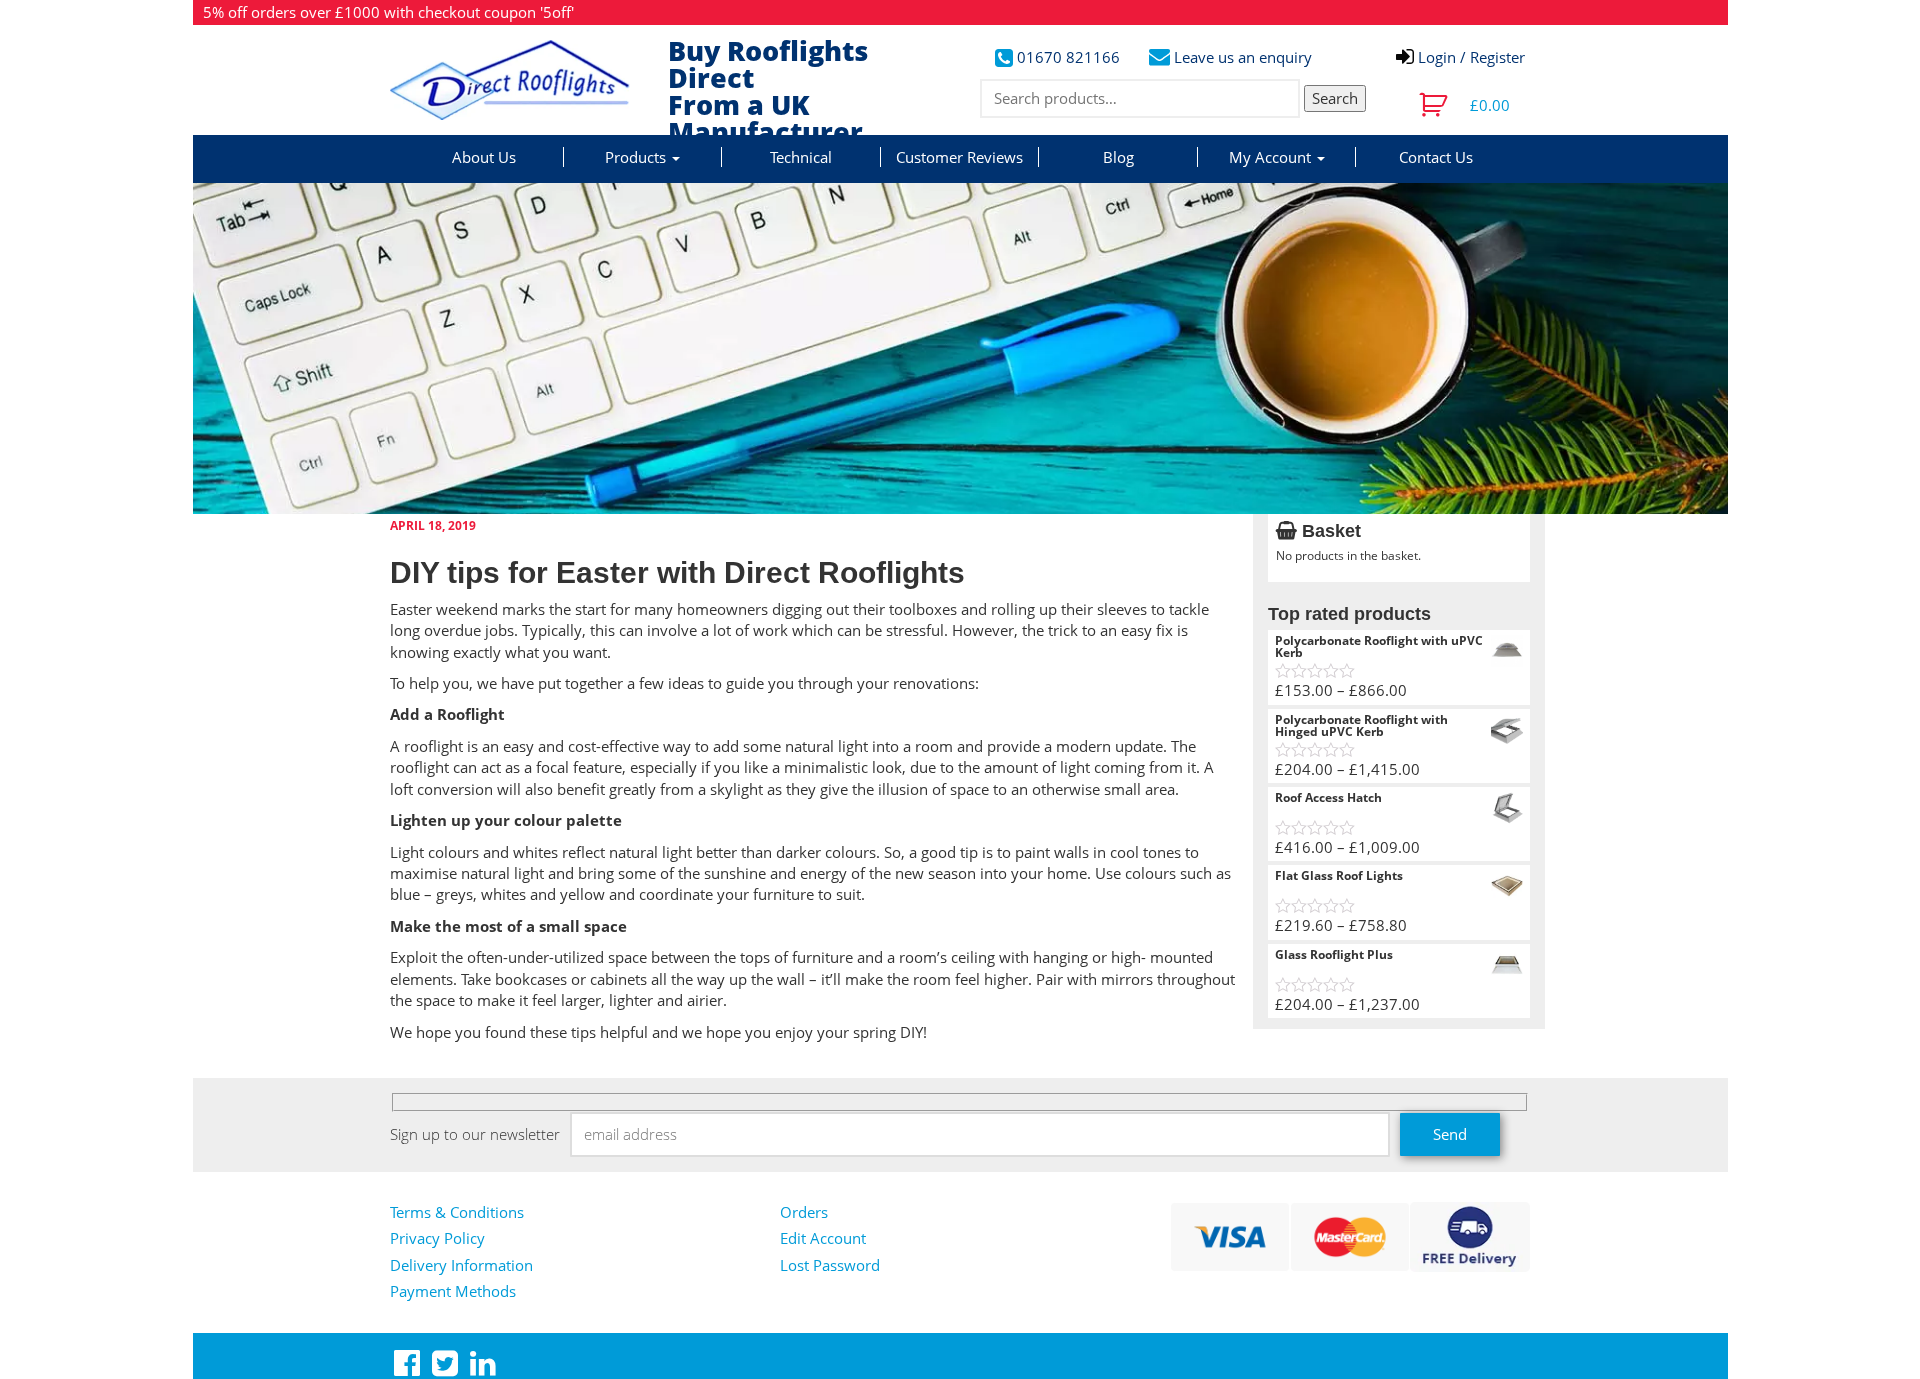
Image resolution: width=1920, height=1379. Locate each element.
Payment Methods (453, 1291)
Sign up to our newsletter (475, 1134)
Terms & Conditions (457, 1212)
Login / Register (1469, 57)
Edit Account (823, 1238)
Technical (801, 157)
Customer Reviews (959, 157)
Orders (804, 1212)
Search (1335, 98)
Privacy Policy (437, 1238)
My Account (1272, 157)
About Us (484, 157)
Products (637, 157)
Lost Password (830, 1265)
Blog (1118, 157)
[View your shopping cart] (1435, 105)
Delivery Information (461, 1265)
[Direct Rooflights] (521, 80)
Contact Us (1436, 157)
